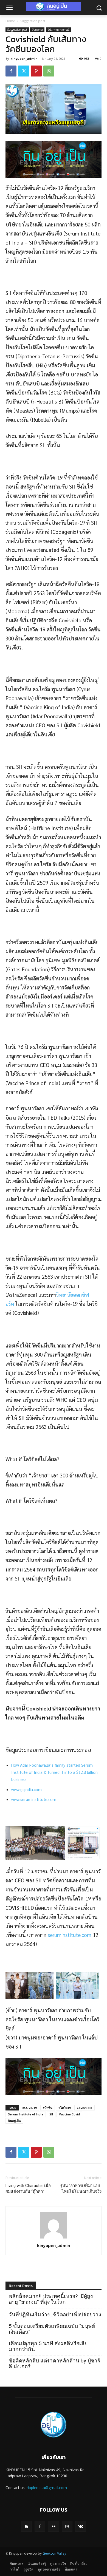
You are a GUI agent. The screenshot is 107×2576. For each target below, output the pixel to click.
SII (51, 2114)
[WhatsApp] (49, 71)
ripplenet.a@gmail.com (47, 2488)
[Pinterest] (36, 71)
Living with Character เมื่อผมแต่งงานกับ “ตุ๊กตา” (28, 2188)
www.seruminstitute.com (34, 1799)
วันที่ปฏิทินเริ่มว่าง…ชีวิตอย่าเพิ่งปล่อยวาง (55, 2315)
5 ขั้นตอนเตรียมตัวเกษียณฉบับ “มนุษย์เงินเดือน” (52, 2329)
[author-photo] (54, 2238)
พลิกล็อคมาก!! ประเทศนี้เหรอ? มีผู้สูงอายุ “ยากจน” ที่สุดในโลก (51, 2299)
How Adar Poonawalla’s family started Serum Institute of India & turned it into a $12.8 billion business (54, 1772)
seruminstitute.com (70, 1935)
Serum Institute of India (26, 2114)
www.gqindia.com (26, 1789)
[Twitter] (24, 71)
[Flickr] (53, 2526)
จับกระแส (37, 30)
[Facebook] (11, 71)
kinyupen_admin (24, 59)
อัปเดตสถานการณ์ (58, 30)
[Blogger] (26, 2526)
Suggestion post (33, 21)
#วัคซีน (48, 2108)
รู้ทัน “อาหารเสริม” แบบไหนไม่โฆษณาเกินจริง (81, 2188)
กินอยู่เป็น (14, 2121)
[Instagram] (67, 2526)
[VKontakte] (81, 2526)
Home (10, 21)
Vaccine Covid (69, 2114)
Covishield (85, 2108)
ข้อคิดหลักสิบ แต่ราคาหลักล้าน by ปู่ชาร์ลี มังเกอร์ (54, 2364)
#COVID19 (29, 2108)
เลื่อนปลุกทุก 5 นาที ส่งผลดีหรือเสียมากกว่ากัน (48, 2346)
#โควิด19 (65, 2108)
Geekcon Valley (54, 2553)
